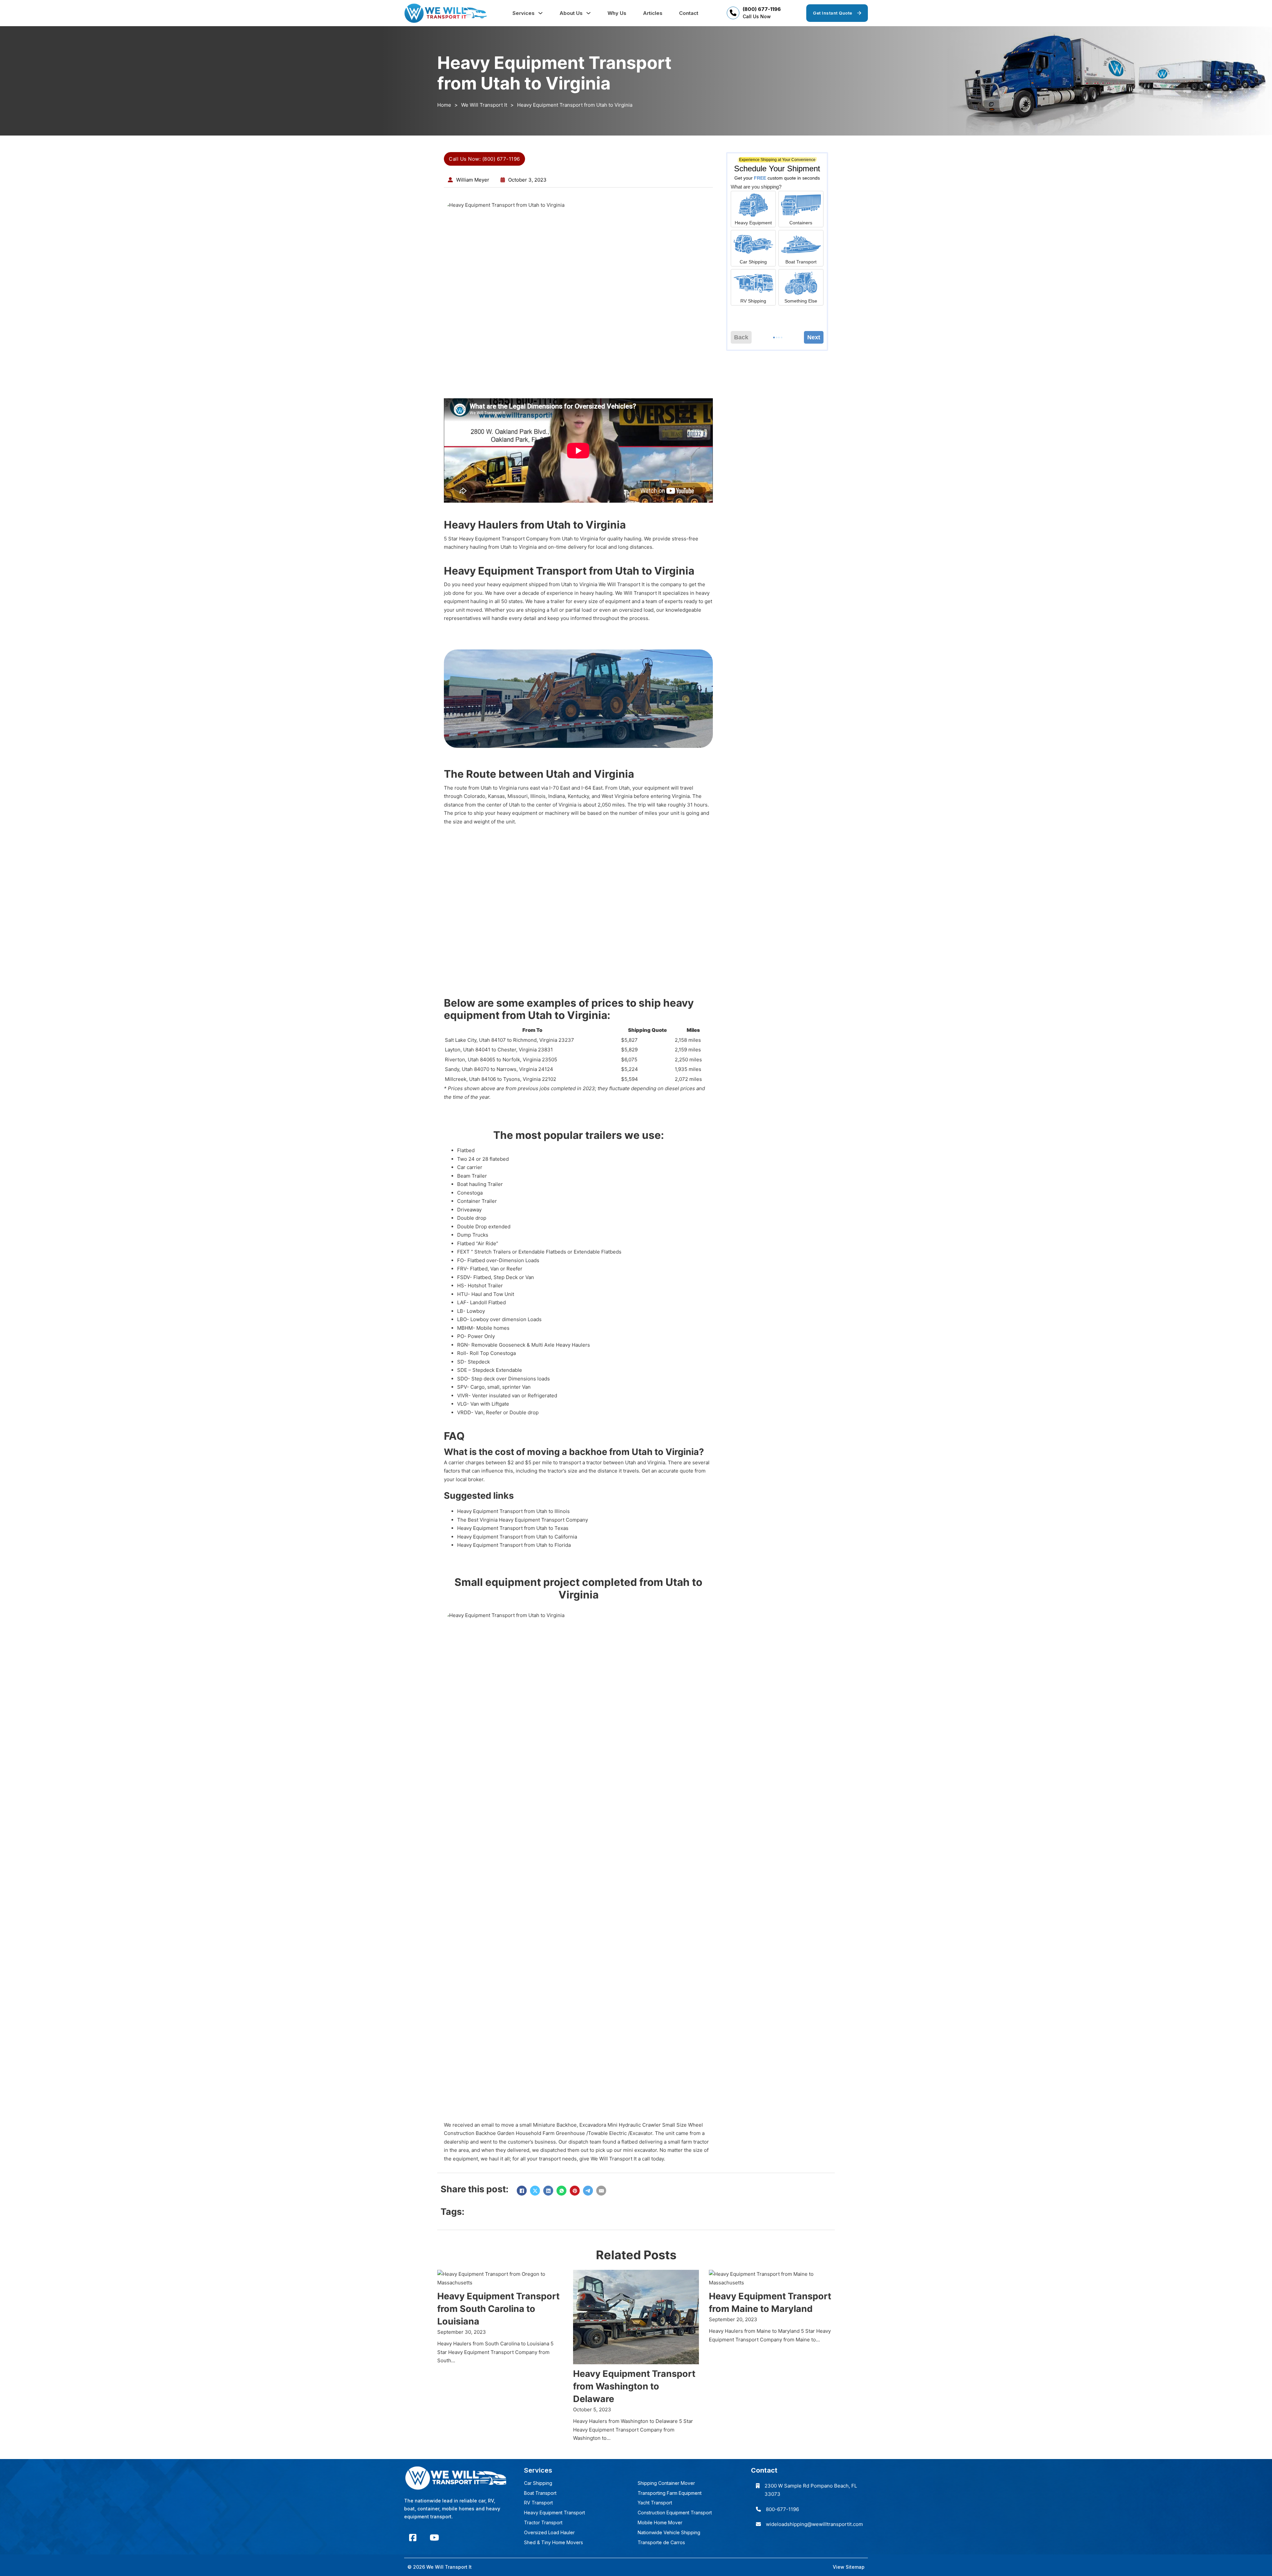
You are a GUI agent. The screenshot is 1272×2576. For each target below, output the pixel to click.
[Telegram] (588, 2191)
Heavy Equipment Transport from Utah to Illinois (513, 1511)
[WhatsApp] (561, 2191)
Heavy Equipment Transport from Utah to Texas (513, 1528)
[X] (535, 2191)
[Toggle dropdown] (540, 13)
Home (444, 105)
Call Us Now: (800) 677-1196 (484, 159)
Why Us (617, 13)
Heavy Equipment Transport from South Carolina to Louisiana (498, 2309)
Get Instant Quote (833, 13)
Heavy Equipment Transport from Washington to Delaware (634, 2386)
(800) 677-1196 (762, 9)
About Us (571, 13)
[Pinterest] (575, 2191)
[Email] (601, 2191)
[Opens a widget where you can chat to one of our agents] (1247, 2564)
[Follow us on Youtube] (434, 2538)
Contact (689, 13)
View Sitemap (849, 2567)
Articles (653, 13)
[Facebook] (522, 2191)
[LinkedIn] (548, 2191)
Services (524, 13)
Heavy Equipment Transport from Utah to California (517, 1537)
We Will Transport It (484, 105)
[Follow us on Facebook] (413, 2538)
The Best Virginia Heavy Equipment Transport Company (523, 1520)
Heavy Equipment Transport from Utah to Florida (514, 1545)
